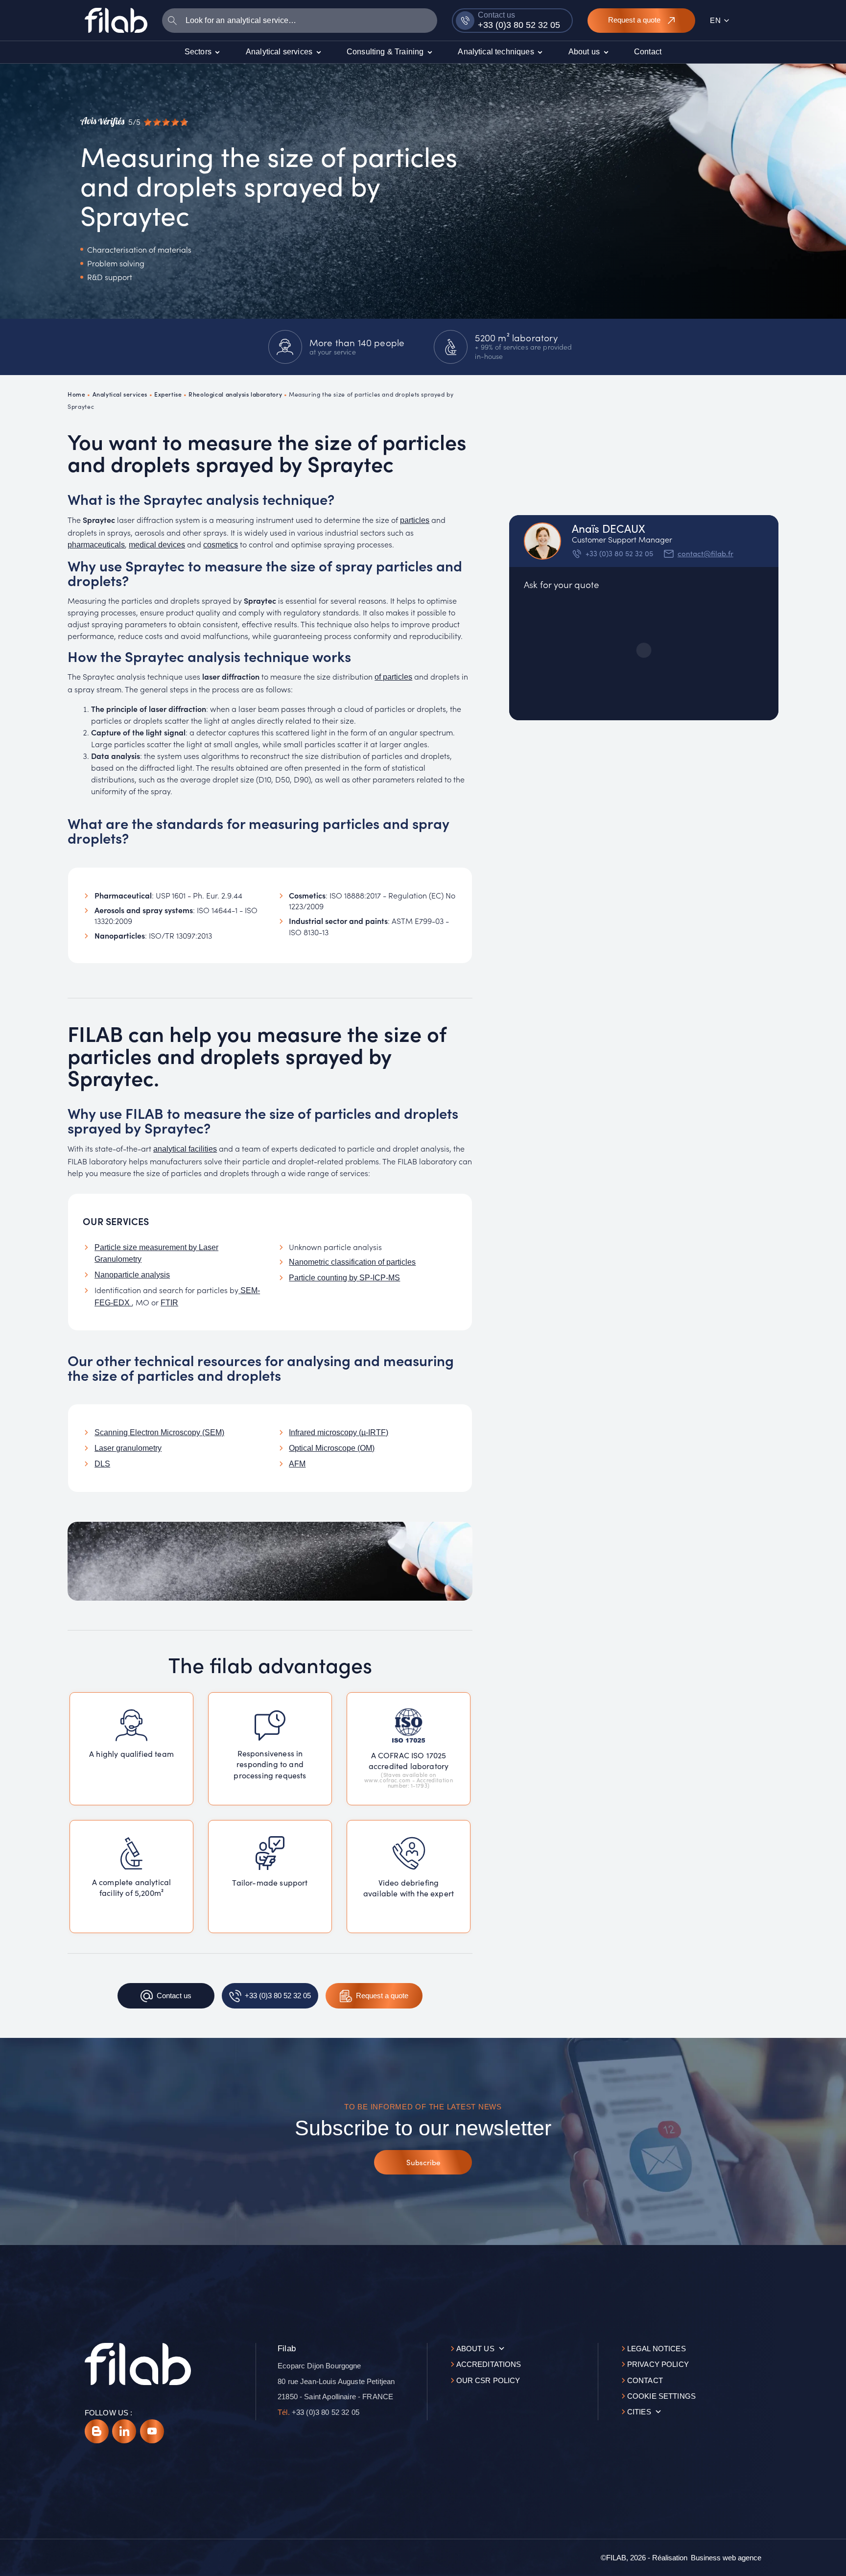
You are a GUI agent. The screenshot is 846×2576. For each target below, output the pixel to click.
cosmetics (221, 545)
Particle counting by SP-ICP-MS (344, 1278)
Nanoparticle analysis (132, 1275)
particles (415, 520)
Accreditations (489, 2364)
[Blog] (97, 2431)
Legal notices (657, 2349)
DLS (102, 1464)
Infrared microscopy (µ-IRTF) (339, 1432)
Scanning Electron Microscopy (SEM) (159, 1432)
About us (475, 2349)
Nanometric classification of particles (352, 1262)
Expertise (168, 394)
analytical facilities (185, 1149)
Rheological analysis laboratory (235, 394)
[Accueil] (116, 20)
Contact (645, 2380)
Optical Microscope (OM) (332, 1448)
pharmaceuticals (96, 545)
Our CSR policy (488, 2380)
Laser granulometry (128, 1448)
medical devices (157, 545)
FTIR (169, 1303)
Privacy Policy (658, 2364)
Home (76, 394)
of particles (393, 677)
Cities (639, 2412)
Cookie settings (661, 2396)
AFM (297, 1464)
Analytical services (120, 394)
